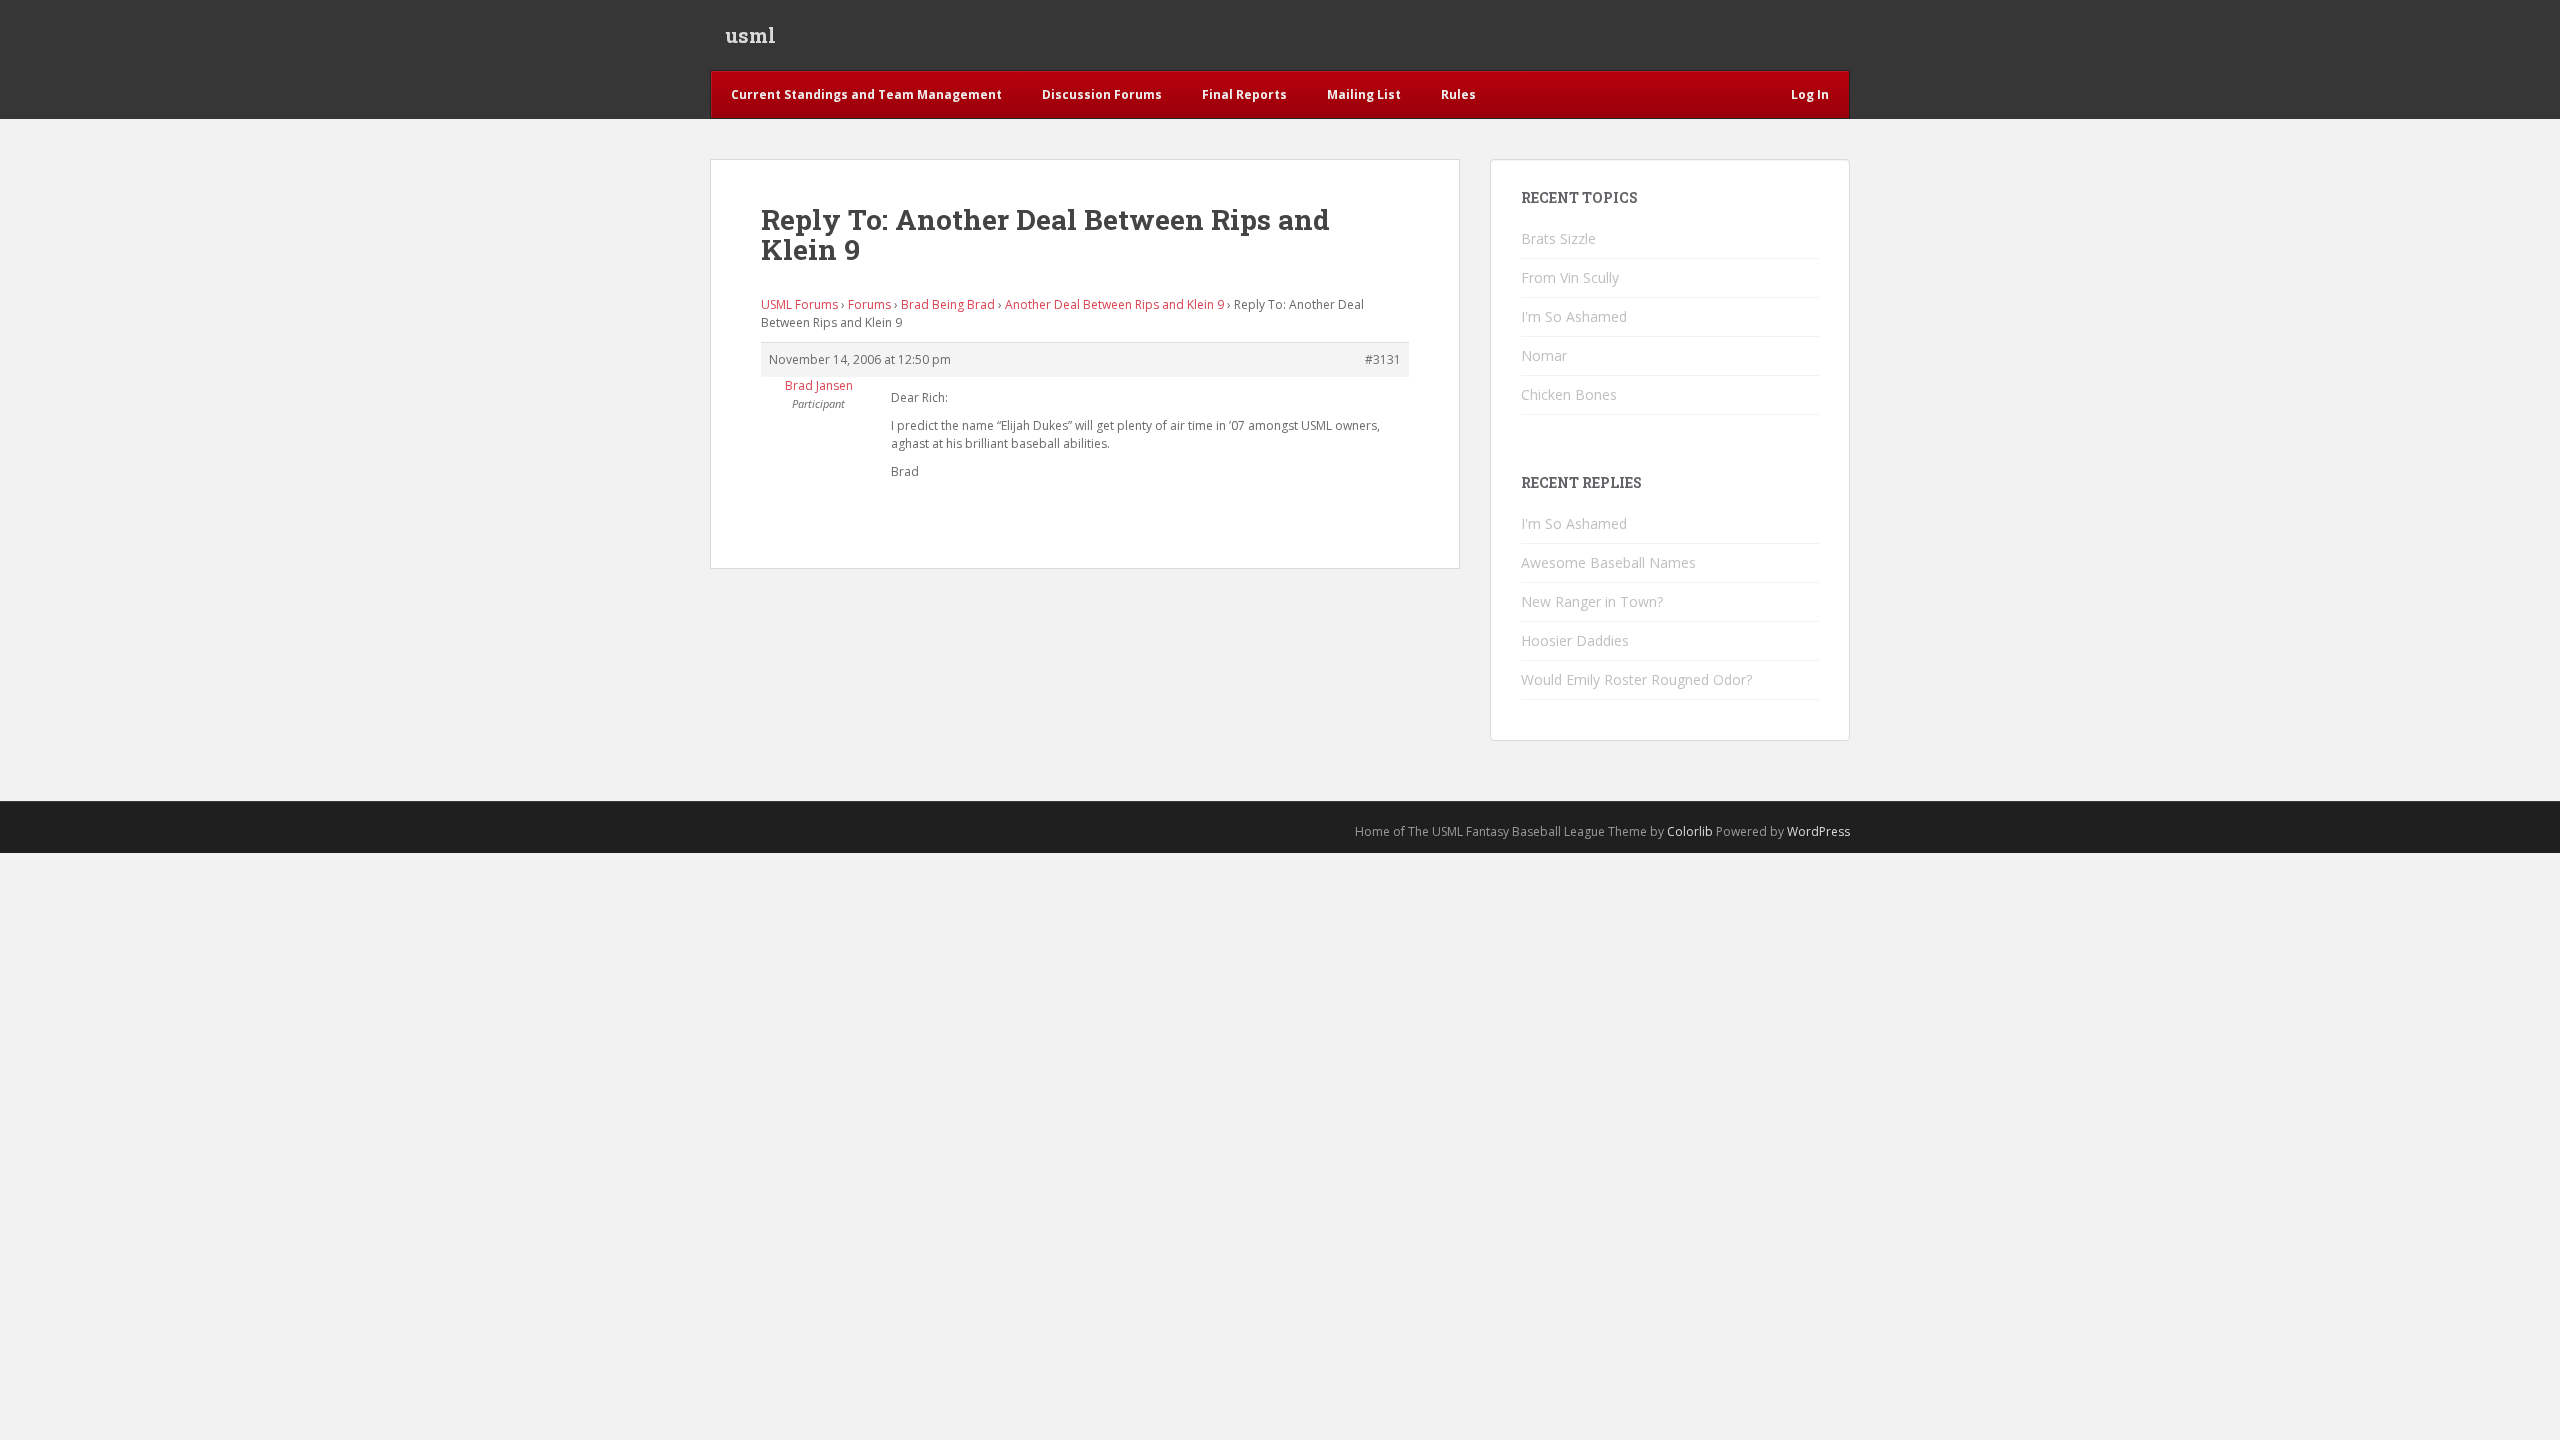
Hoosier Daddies (1575, 640)
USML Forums (799, 304)
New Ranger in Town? (1592, 601)
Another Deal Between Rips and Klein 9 (1114, 304)
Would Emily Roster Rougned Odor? (1636, 679)
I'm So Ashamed (1574, 316)
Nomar (1544, 355)
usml (750, 35)
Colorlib (1690, 831)
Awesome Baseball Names (1608, 562)
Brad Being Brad (948, 304)
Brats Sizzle (1558, 238)
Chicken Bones (1569, 394)
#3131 (1383, 359)
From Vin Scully (1570, 277)
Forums (869, 304)
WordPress (1818, 831)
